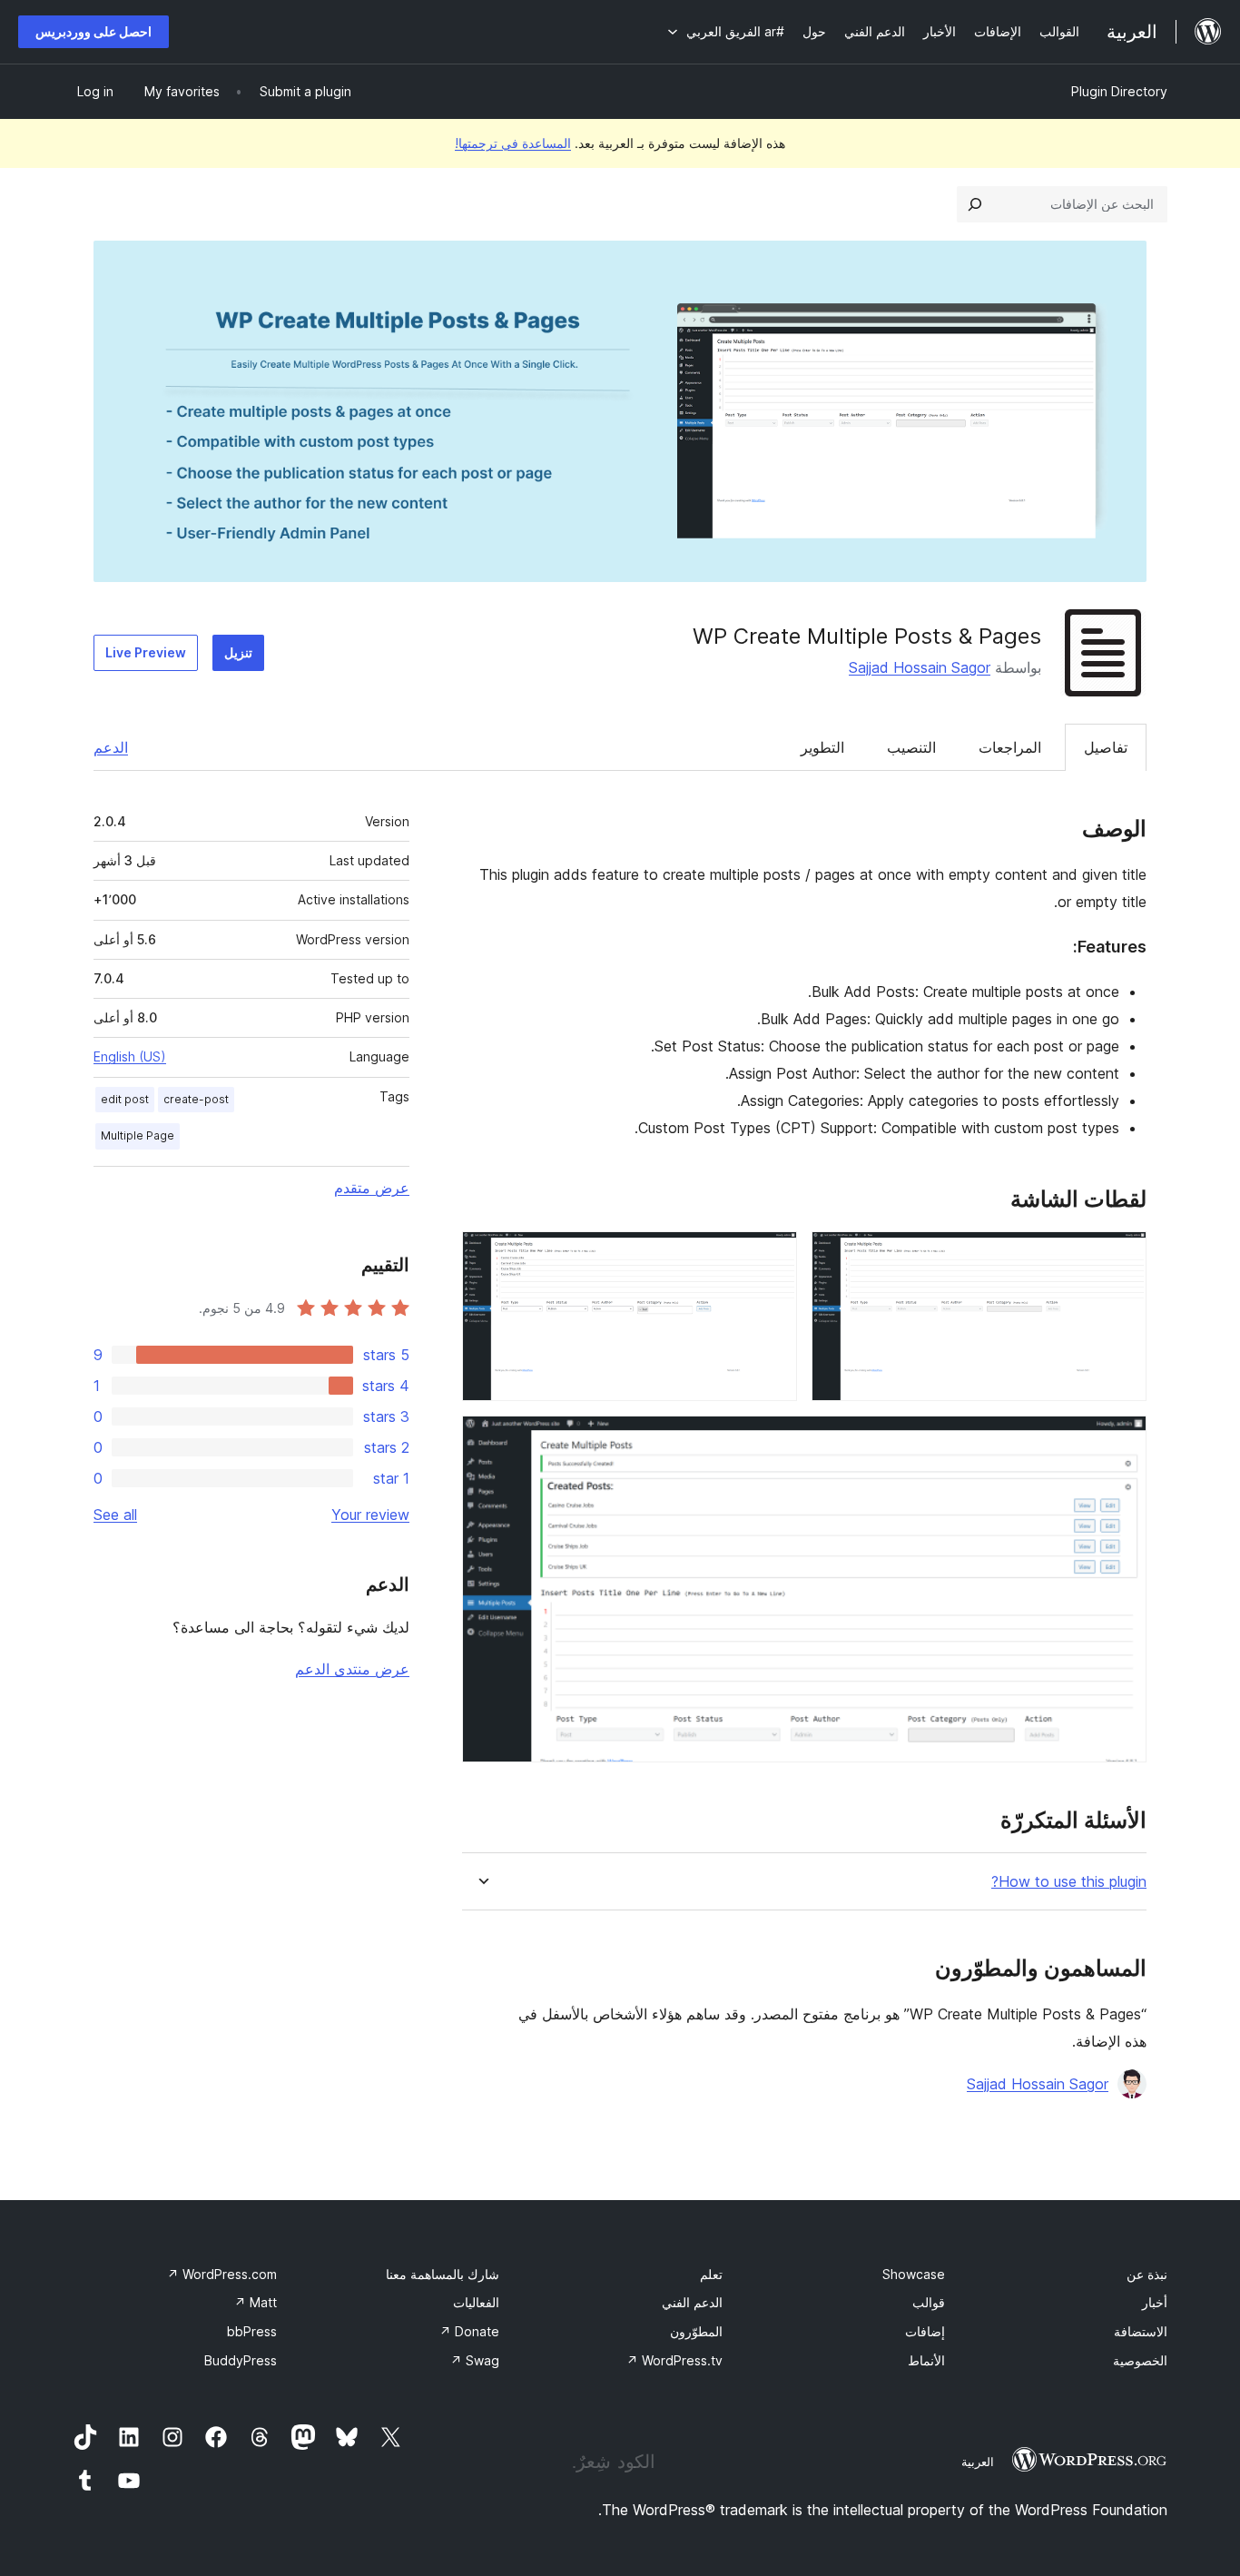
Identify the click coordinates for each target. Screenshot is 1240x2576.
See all (115, 1515)
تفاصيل (1106, 747)
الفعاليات (476, 2302)
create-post (196, 1099)
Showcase (914, 2274)
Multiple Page (138, 1135)
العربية (978, 2462)
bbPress (252, 2331)
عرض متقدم (372, 1188)
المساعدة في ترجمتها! (513, 143)
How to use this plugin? (1069, 1882)
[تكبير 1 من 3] (1122, 1256)
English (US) (130, 1056)
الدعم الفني (692, 2302)
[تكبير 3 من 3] (1122, 1440)
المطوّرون (696, 2331)
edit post (125, 1099)
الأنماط (926, 2360)
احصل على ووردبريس (93, 31)
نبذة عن (1147, 2274)
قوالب (929, 2302)
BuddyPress (241, 2360)
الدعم (111, 747)
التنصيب (911, 747)
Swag (475, 2360)
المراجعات (1010, 747)
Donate (469, 2331)
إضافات (925, 2331)
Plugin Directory (1119, 91)
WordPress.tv (674, 2360)
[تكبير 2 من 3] (773, 1256)
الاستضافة (1141, 2331)
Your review (370, 1515)
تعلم (711, 2274)
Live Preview (146, 652)
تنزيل (238, 652)
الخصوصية (1140, 2360)
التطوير (822, 747)
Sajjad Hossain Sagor (920, 667)
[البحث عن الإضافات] (975, 204)
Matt (256, 2302)
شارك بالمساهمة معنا (443, 2274)
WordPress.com (222, 2274)
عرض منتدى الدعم (352, 1669)
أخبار (1155, 2302)
